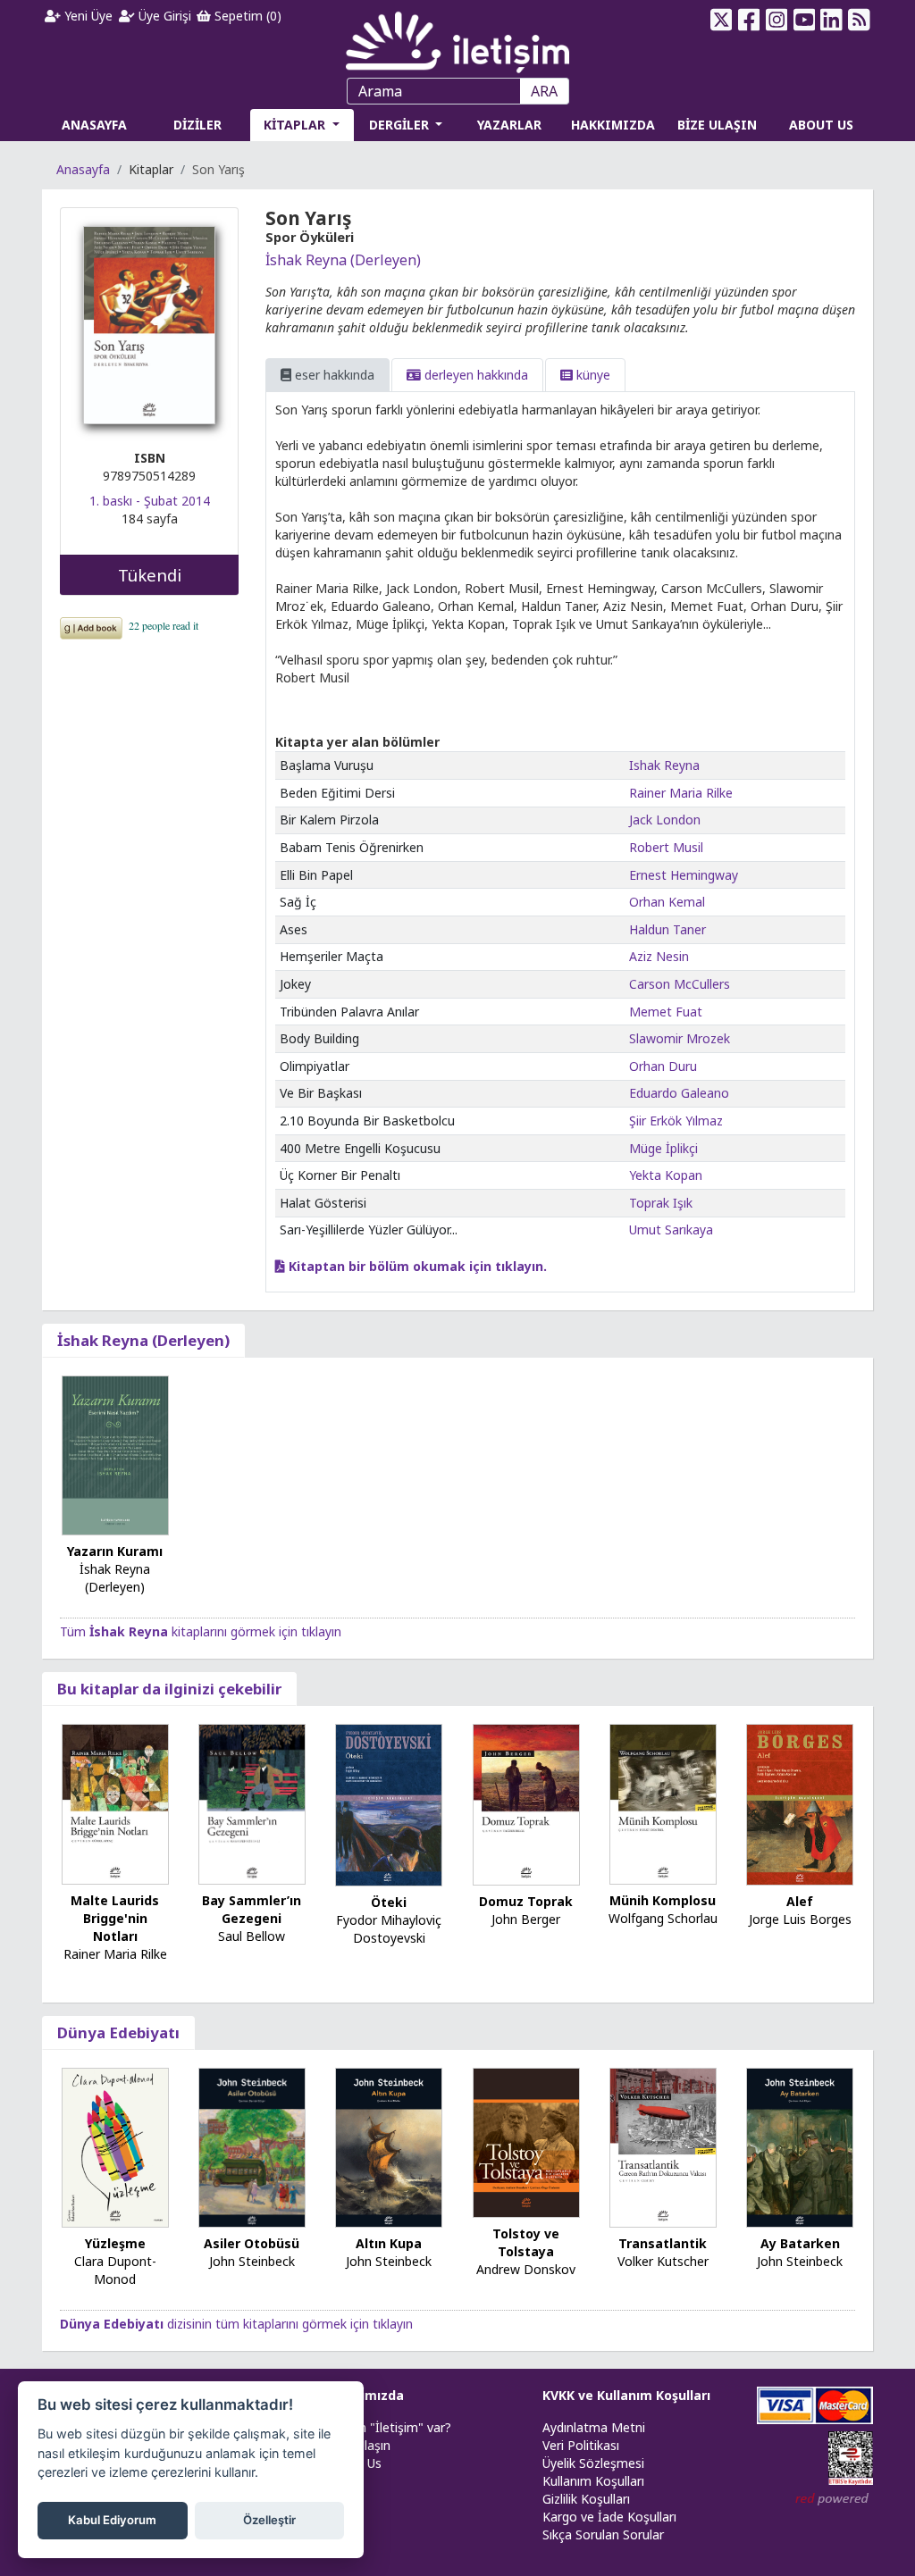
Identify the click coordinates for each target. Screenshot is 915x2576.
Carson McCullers (680, 984)
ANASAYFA (94, 125)
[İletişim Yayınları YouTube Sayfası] (804, 20)
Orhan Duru (663, 1066)
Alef (800, 1901)
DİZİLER (197, 125)
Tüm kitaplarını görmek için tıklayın (201, 1631)
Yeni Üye (87, 16)
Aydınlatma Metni (594, 2427)
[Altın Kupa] (389, 2146)
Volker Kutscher (663, 2261)
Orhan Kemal (667, 902)
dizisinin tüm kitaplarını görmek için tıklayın (236, 2324)
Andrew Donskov (526, 2269)
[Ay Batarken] (800, 2146)
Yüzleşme (115, 2243)
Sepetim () (246, 16)
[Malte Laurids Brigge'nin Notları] (115, 1803)
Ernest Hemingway (684, 875)
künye (592, 375)
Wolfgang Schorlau (663, 1918)
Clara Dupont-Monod (115, 2270)
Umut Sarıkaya (671, 1229)
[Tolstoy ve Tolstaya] (526, 2141)
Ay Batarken (800, 2243)
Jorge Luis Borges (800, 1919)
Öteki (389, 1902)
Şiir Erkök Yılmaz (676, 1121)
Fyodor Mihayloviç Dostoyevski (389, 1929)
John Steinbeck (252, 2261)
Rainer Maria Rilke (681, 793)
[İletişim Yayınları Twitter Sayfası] (722, 20)
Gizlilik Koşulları (586, 2499)
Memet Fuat (666, 1012)
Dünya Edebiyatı (118, 2032)
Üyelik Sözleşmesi (593, 2463)
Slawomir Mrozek (680, 1038)
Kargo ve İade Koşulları (609, 2517)
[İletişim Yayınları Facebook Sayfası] (749, 20)
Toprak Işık (661, 1203)
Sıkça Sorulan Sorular (603, 2534)
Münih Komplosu (663, 1900)
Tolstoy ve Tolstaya (526, 2242)
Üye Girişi (163, 16)
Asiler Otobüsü (252, 2243)
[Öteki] (389, 1804)
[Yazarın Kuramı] (115, 1454)
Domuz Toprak (526, 1901)
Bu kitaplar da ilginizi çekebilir (169, 1689)
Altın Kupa (389, 2243)
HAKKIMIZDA (613, 125)
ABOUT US (821, 125)
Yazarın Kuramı (115, 1551)
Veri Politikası (581, 2445)
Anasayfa (83, 169)
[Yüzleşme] (115, 2146)
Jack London (665, 820)
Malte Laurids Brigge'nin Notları (115, 1918)
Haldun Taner (667, 929)
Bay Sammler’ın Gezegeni (252, 1909)
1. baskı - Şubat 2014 (150, 501)
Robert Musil (666, 847)
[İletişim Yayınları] (457, 37)
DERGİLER (401, 125)
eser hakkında (333, 375)
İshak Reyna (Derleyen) (343, 260)
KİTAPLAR (296, 125)
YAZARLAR (509, 125)
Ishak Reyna (664, 765)
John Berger (526, 1919)
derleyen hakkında (474, 375)
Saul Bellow (252, 1936)
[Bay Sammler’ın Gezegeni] (252, 1803)
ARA (544, 91)
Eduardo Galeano (679, 1093)
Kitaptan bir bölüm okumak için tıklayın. (416, 1266)
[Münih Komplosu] (663, 1803)
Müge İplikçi (663, 1148)
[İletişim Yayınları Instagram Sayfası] (776, 20)
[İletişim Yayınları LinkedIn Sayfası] (831, 20)
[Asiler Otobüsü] (252, 2146)
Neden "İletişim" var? (390, 2427)
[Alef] (800, 1803)
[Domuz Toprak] (526, 1804)
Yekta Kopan (666, 1175)
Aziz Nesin (659, 956)
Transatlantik (663, 2243)
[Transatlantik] (663, 2146)
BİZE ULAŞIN (717, 125)
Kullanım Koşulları (593, 2481)
